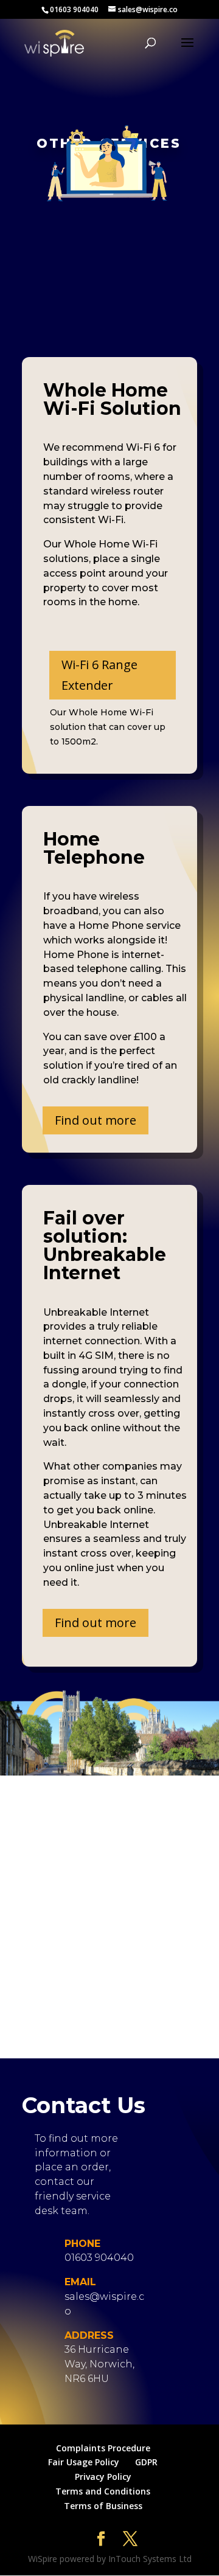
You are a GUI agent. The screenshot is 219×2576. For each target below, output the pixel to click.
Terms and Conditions (103, 2491)
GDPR (146, 2462)
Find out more (96, 1120)
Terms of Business (103, 2506)
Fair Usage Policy (84, 2462)
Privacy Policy (103, 2477)
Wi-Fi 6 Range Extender (99, 675)
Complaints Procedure (103, 2448)
